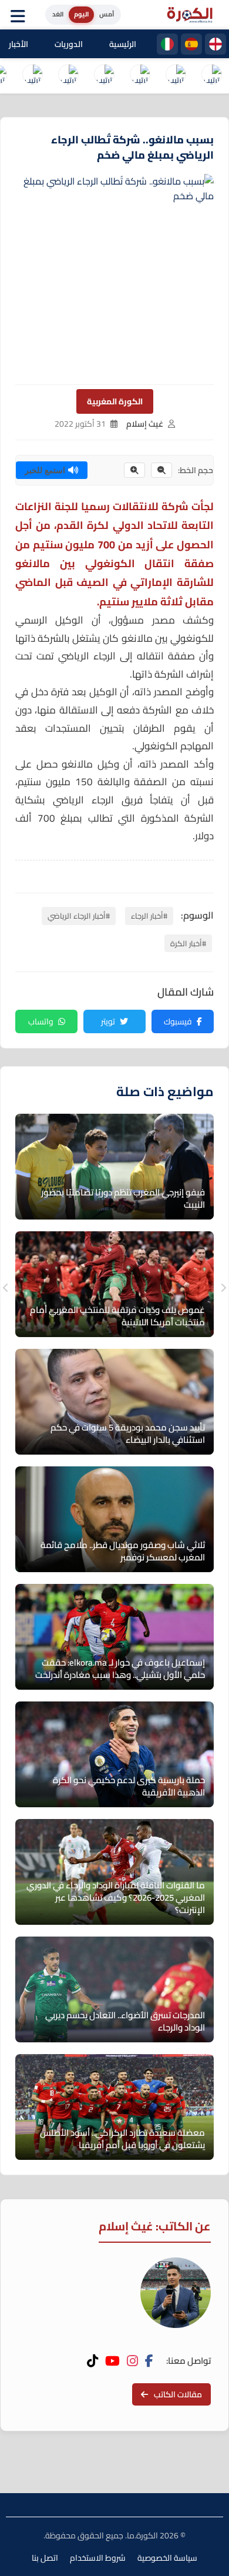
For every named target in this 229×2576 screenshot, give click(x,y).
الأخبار (18, 44)
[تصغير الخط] (161, 470)
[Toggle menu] (21, 15)
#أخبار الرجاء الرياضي (79, 916)
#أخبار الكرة (188, 943)
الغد (58, 14)
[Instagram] (132, 2361)
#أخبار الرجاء (149, 916)
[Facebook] (149, 2361)
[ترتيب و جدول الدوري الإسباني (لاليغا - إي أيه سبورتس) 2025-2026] (176, 76)
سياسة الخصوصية (167, 2558)
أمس (107, 14)
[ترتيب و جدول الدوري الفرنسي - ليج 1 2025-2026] (104, 76)
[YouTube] (112, 2361)
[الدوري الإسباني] (191, 44)
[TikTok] (92, 2361)
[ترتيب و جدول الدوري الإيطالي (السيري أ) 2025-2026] (140, 76)
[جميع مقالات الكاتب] (176, 2293)
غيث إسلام (145, 424)
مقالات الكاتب (178, 2394)
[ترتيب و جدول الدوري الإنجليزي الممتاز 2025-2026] (68, 76)
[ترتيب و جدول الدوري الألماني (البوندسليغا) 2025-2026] (32, 76)
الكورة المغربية (115, 401)
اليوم (81, 14)
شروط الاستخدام (98, 2558)
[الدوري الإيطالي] (167, 44)
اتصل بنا (45, 2558)
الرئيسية (123, 44)
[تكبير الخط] (134, 470)
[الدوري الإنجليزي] (215, 44)
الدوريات (69, 44)
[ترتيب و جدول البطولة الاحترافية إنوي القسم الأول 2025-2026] (211, 76)
